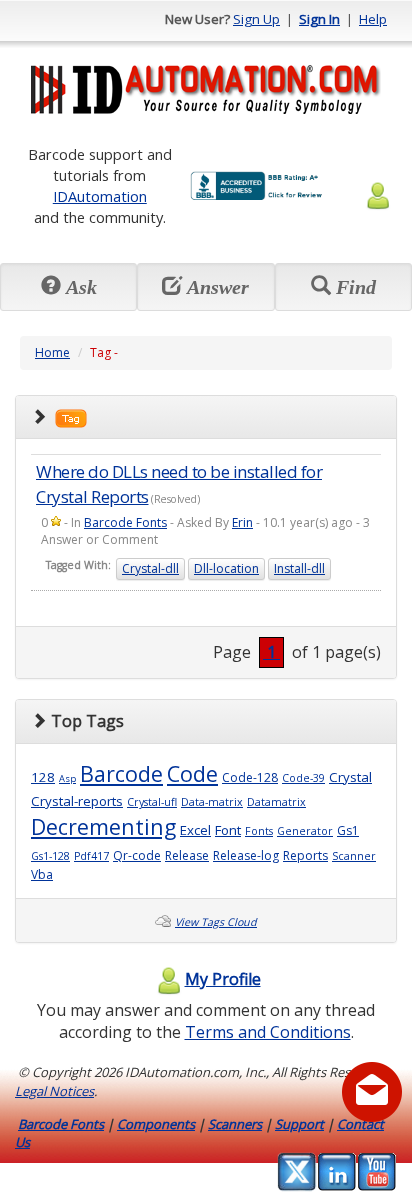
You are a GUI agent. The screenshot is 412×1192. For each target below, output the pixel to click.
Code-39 (303, 778)
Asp (67, 778)
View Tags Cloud (216, 922)
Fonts (259, 831)
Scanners (235, 1124)
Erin (242, 522)
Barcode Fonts (125, 522)
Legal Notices (54, 1091)
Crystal (350, 777)
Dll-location (226, 568)
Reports (305, 855)
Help (373, 19)
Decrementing (103, 826)
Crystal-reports (77, 801)
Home (52, 352)
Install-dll (299, 568)
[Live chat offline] (372, 1092)
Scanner (354, 856)
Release (187, 855)
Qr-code (137, 855)
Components (156, 1124)
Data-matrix (212, 802)
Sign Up (256, 19)
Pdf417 (91, 856)
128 (43, 777)
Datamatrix (276, 802)
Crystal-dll (150, 568)
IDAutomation (100, 196)
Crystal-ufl (152, 802)
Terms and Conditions (268, 1032)
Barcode (121, 773)
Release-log (246, 855)
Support (299, 1124)
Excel (195, 830)
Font (228, 830)
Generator (305, 831)
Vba (42, 874)
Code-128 (250, 777)
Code (192, 773)
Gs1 (348, 830)
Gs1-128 (50, 856)
